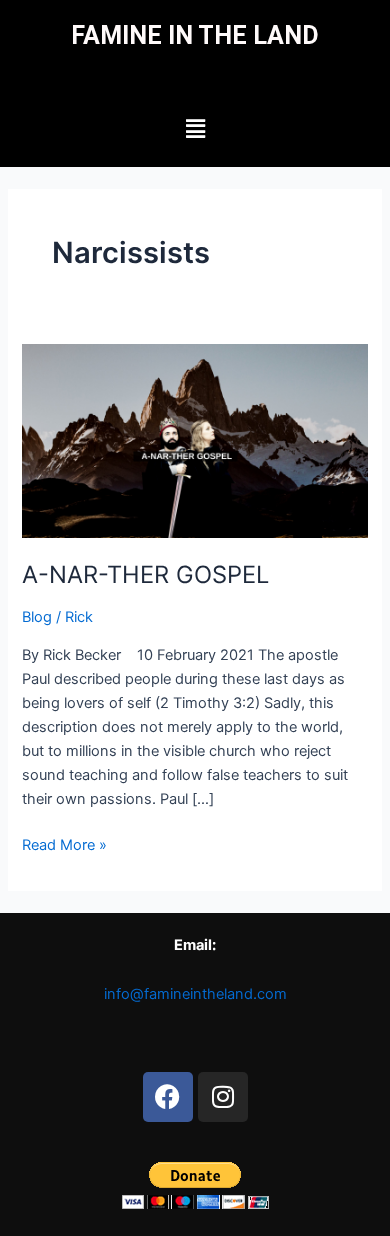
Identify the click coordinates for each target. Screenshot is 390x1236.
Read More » (64, 843)
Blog (37, 617)
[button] (195, 128)
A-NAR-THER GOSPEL (145, 574)
